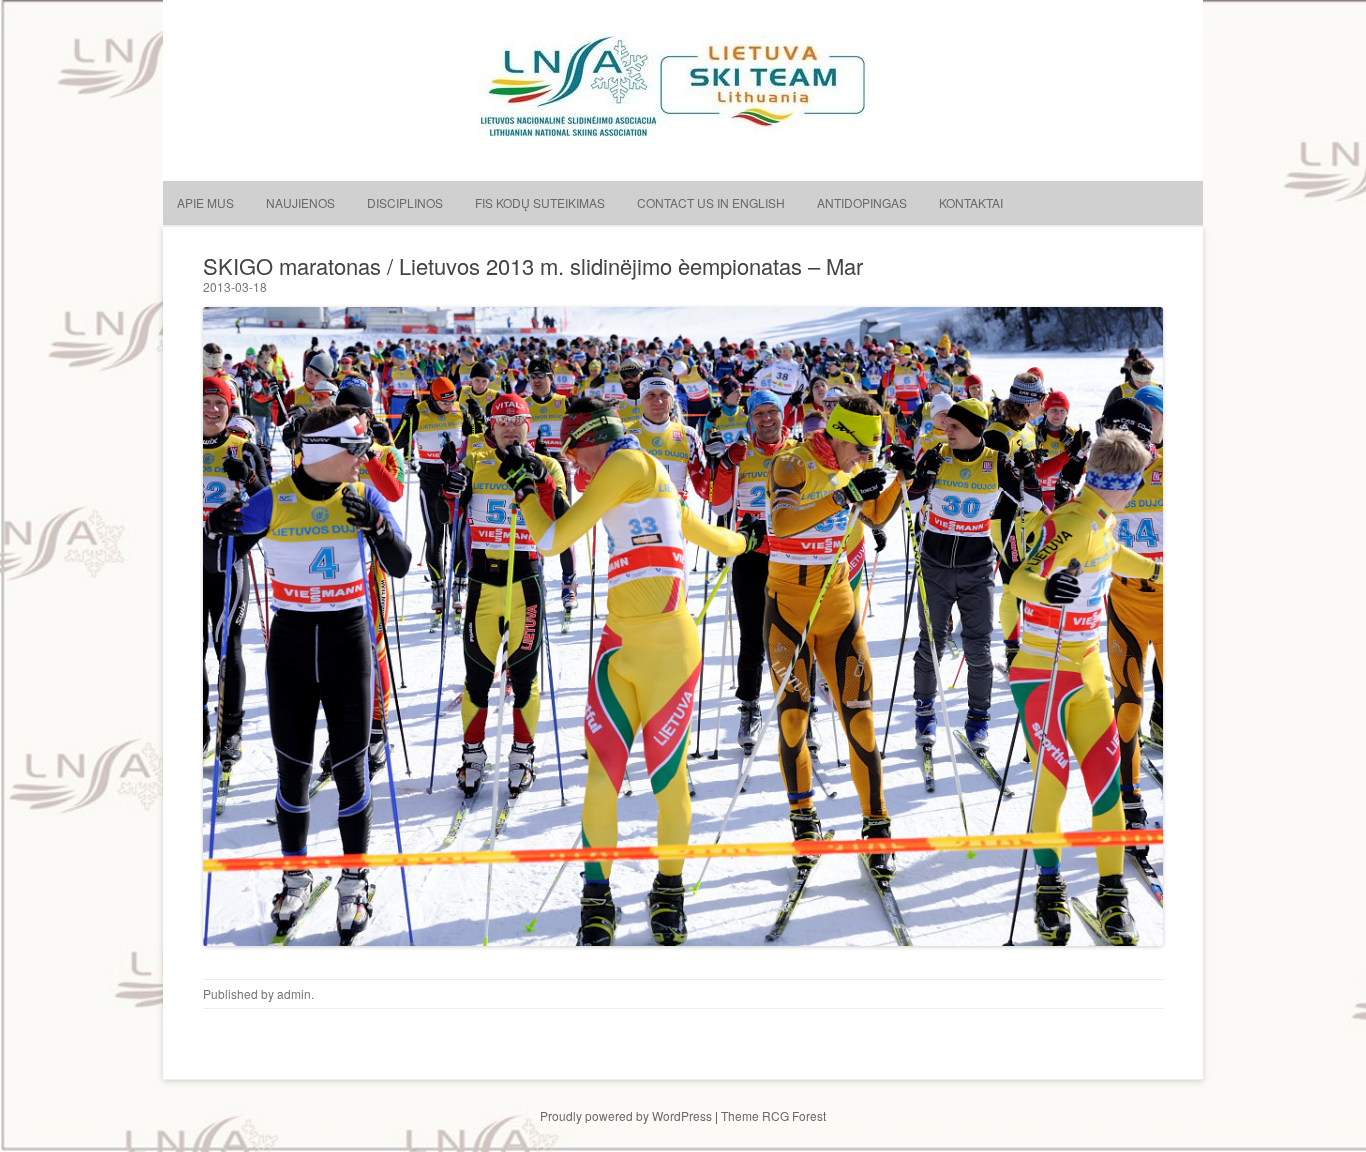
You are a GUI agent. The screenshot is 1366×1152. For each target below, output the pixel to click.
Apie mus (205, 202)
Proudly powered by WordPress (626, 1115)
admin (294, 993)
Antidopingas (862, 202)
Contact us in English (711, 202)
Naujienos (300, 202)
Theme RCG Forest (773, 1115)
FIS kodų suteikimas (540, 202)
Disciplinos (405, 202)
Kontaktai (971, 202)
